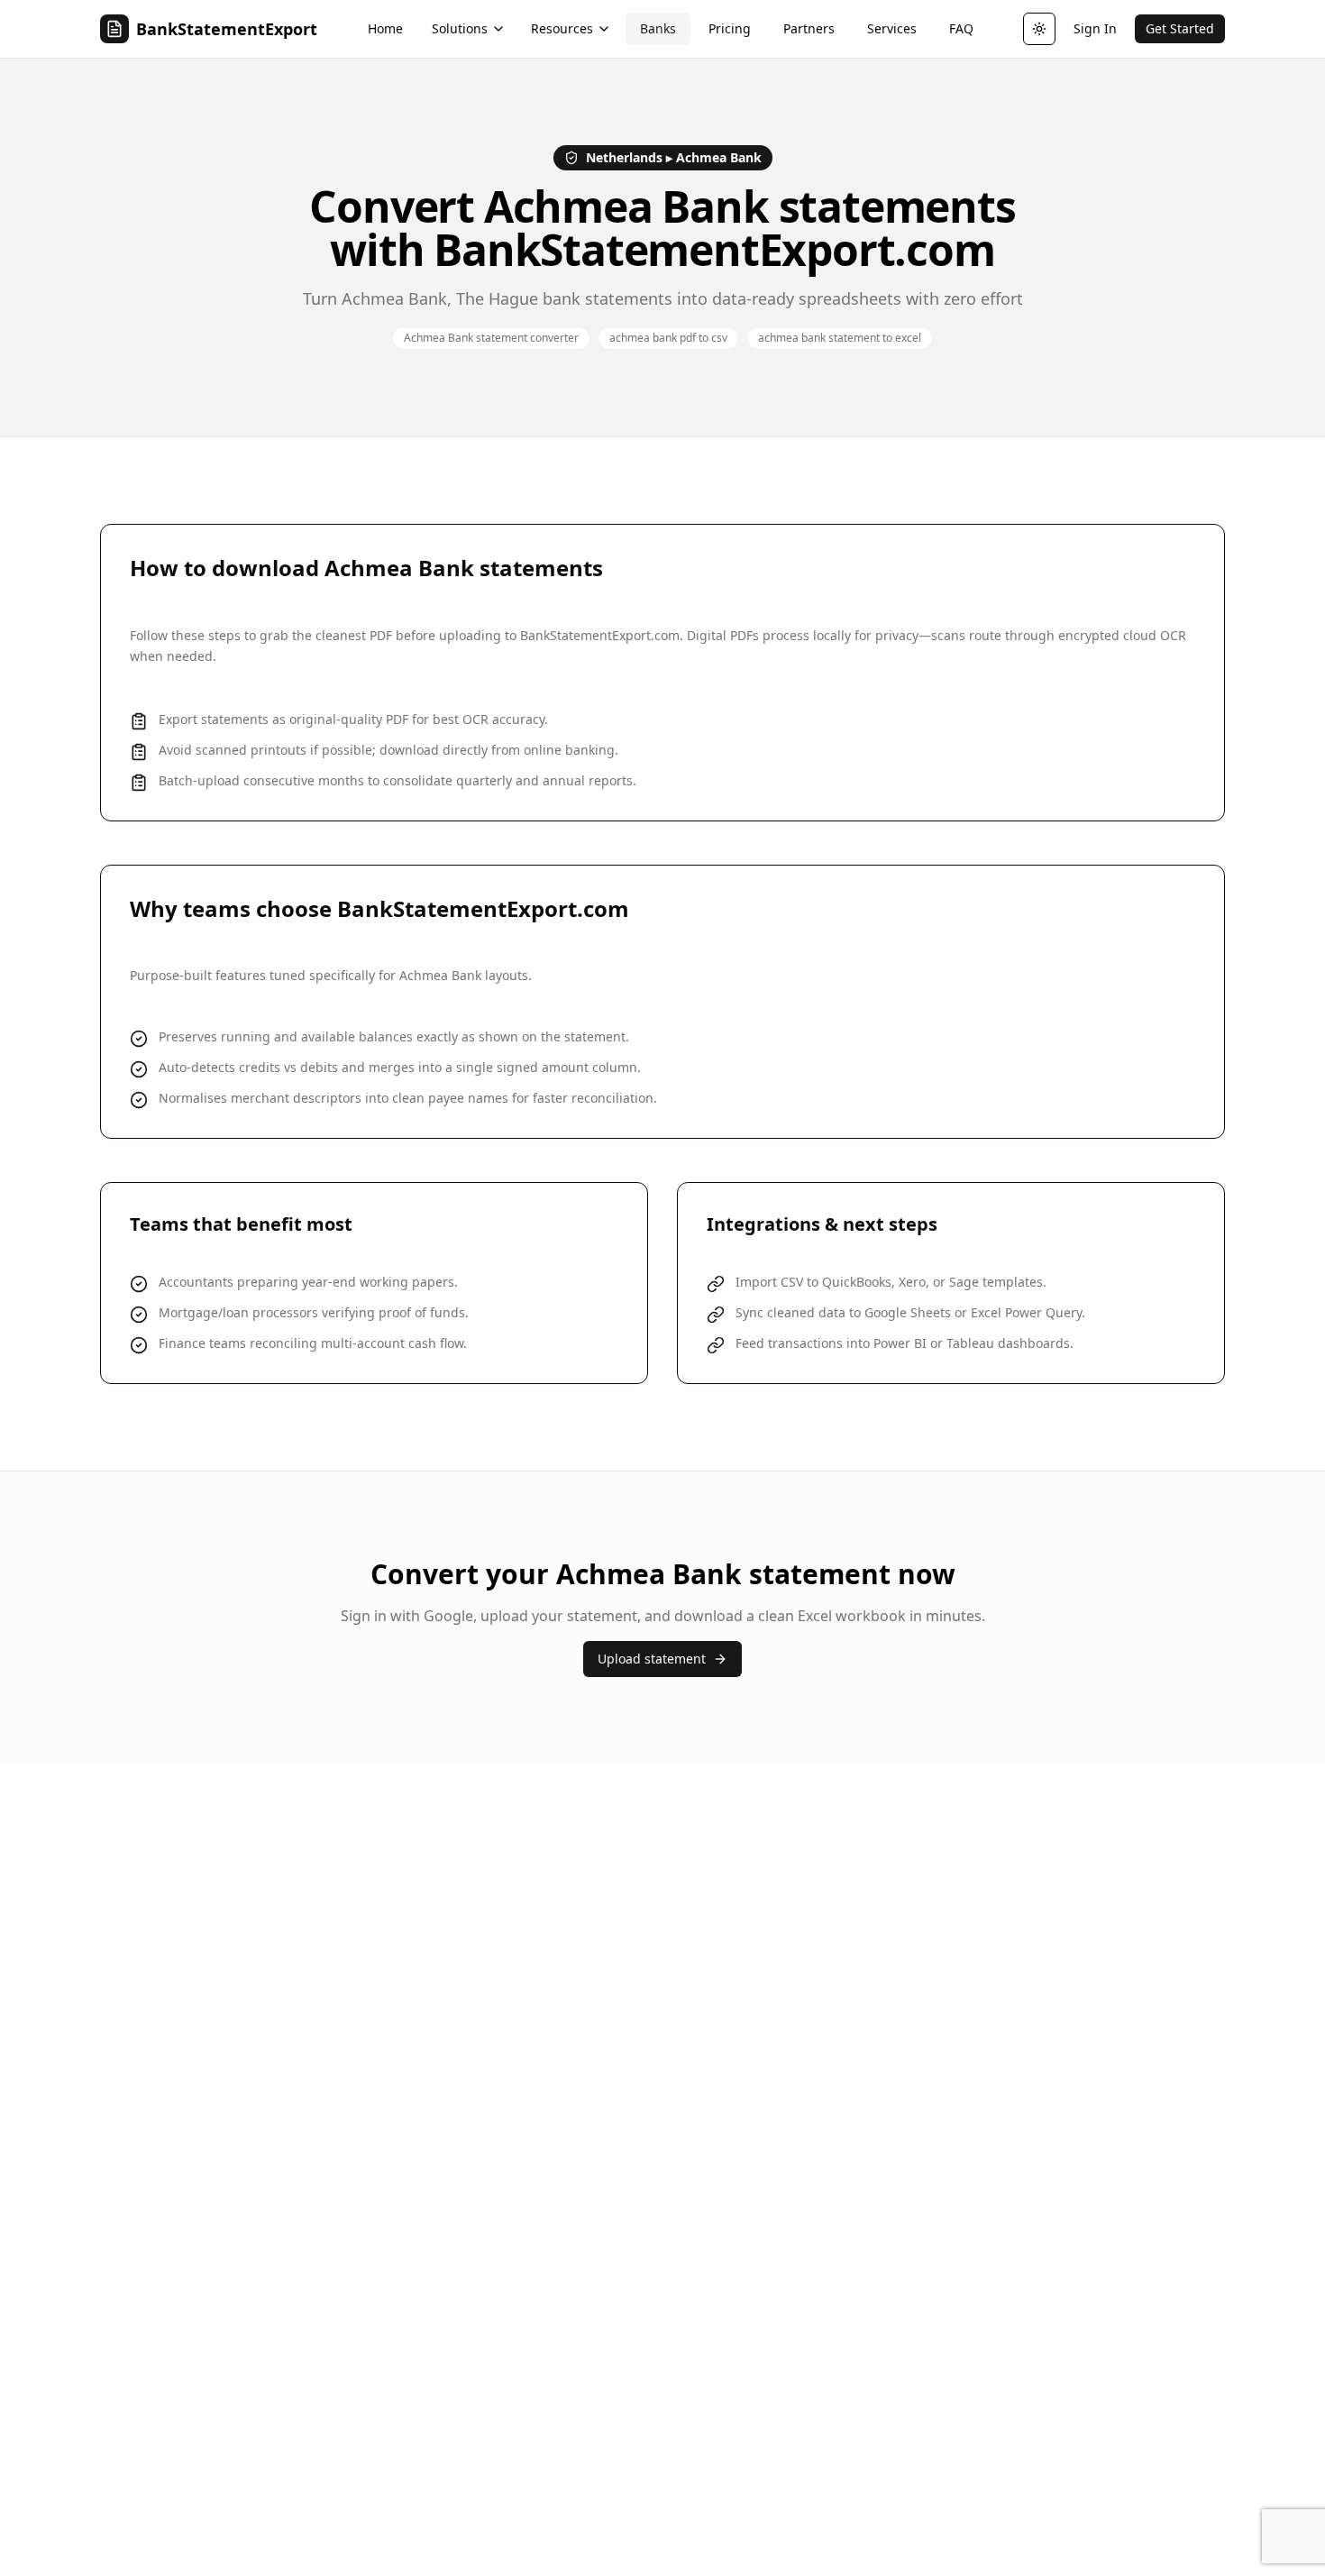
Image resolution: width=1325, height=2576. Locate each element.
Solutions (460, 28)
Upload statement (652, 1659)
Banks (658, 28)
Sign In (1095, 28)
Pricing (730, 28)
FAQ (961, 28)
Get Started (1180, 28)
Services (892, 28)
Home (385, 28)
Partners (809, 28)
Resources (562, 28)
